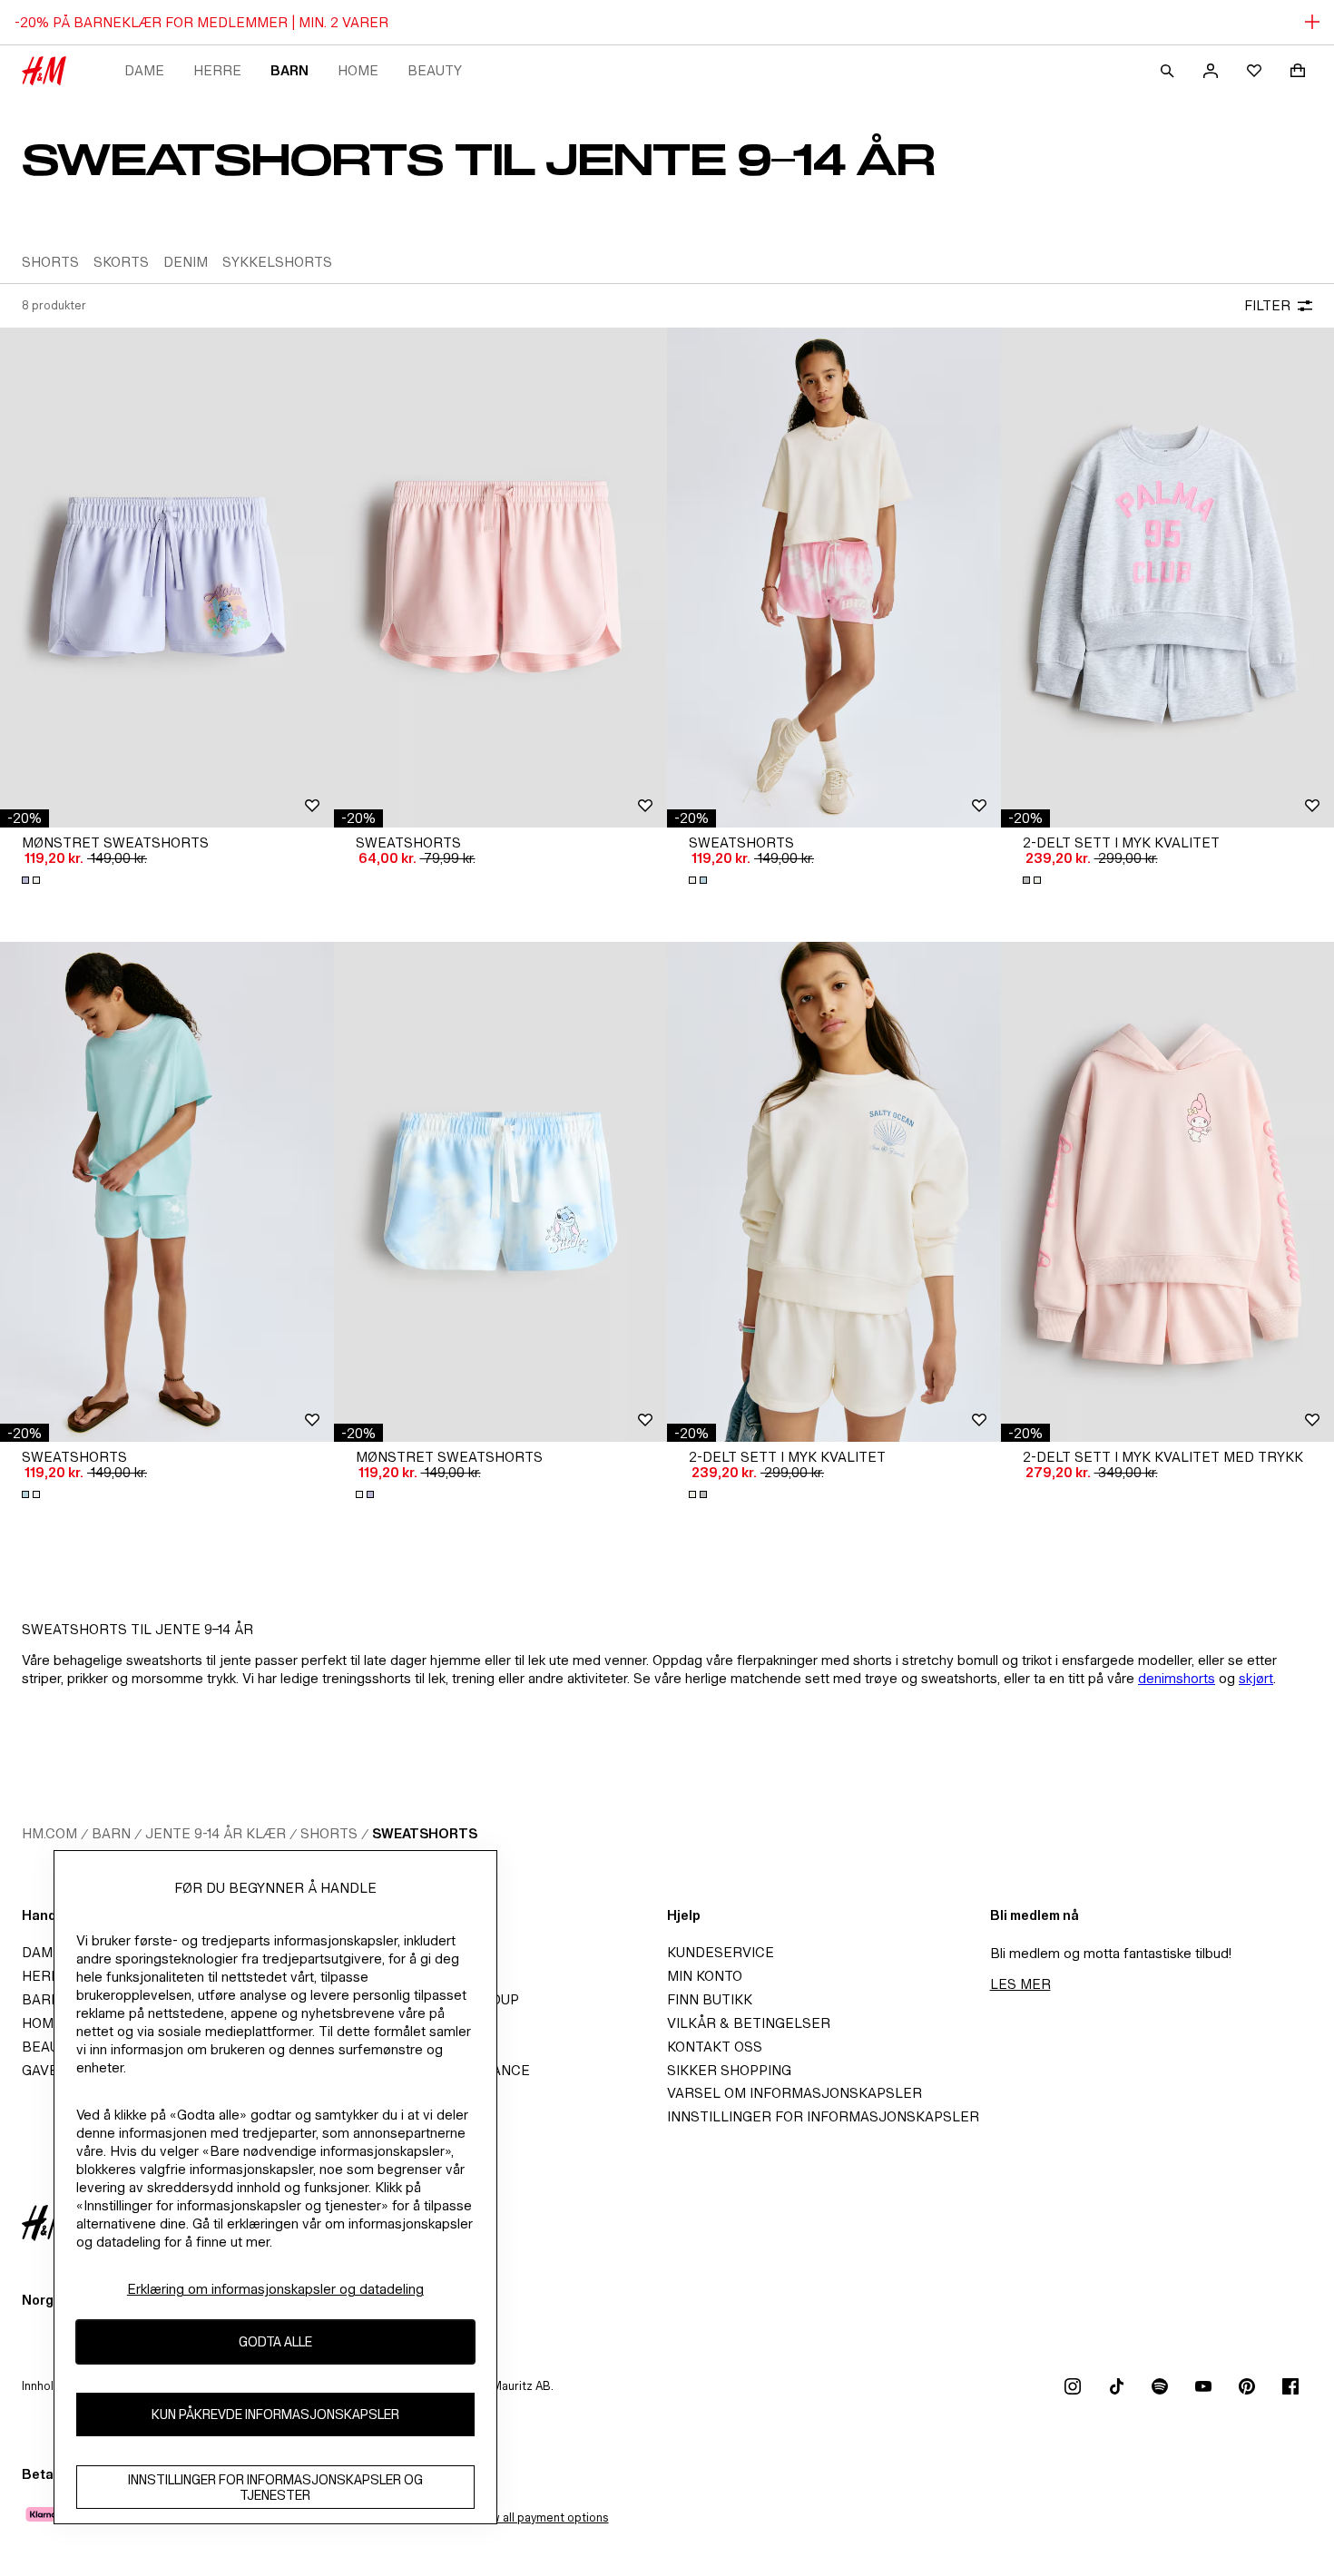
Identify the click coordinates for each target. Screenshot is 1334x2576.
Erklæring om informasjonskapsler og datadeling (275, 2289)
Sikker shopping (729, 2070)
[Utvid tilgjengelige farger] (33, 880)
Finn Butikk (710, 1999)
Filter (1267, 305)
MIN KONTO (705, 1976)
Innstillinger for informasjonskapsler (823, 2116)
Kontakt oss (715, 2047)
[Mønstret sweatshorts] (167, 578)
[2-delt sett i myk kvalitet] (834, 1192)
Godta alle (275, 2342)
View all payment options (540, 2517)
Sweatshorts (425, 1833)
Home (358, 70)
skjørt (1256, 1678)
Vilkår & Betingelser (749, 2023)
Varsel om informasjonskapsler (795, 2093)
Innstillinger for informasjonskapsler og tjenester (275, 2487)
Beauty (435, 70)
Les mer (1020, 1984)
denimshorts (1177, 1678)
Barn (289, 70)
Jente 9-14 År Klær (216, 1833)
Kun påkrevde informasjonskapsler (275, 2415)
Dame (144, 70)
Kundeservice (721, 1952)
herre (217, 70)
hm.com (49, 1833)
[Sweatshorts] (501, 578)
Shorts (329, 1833)
